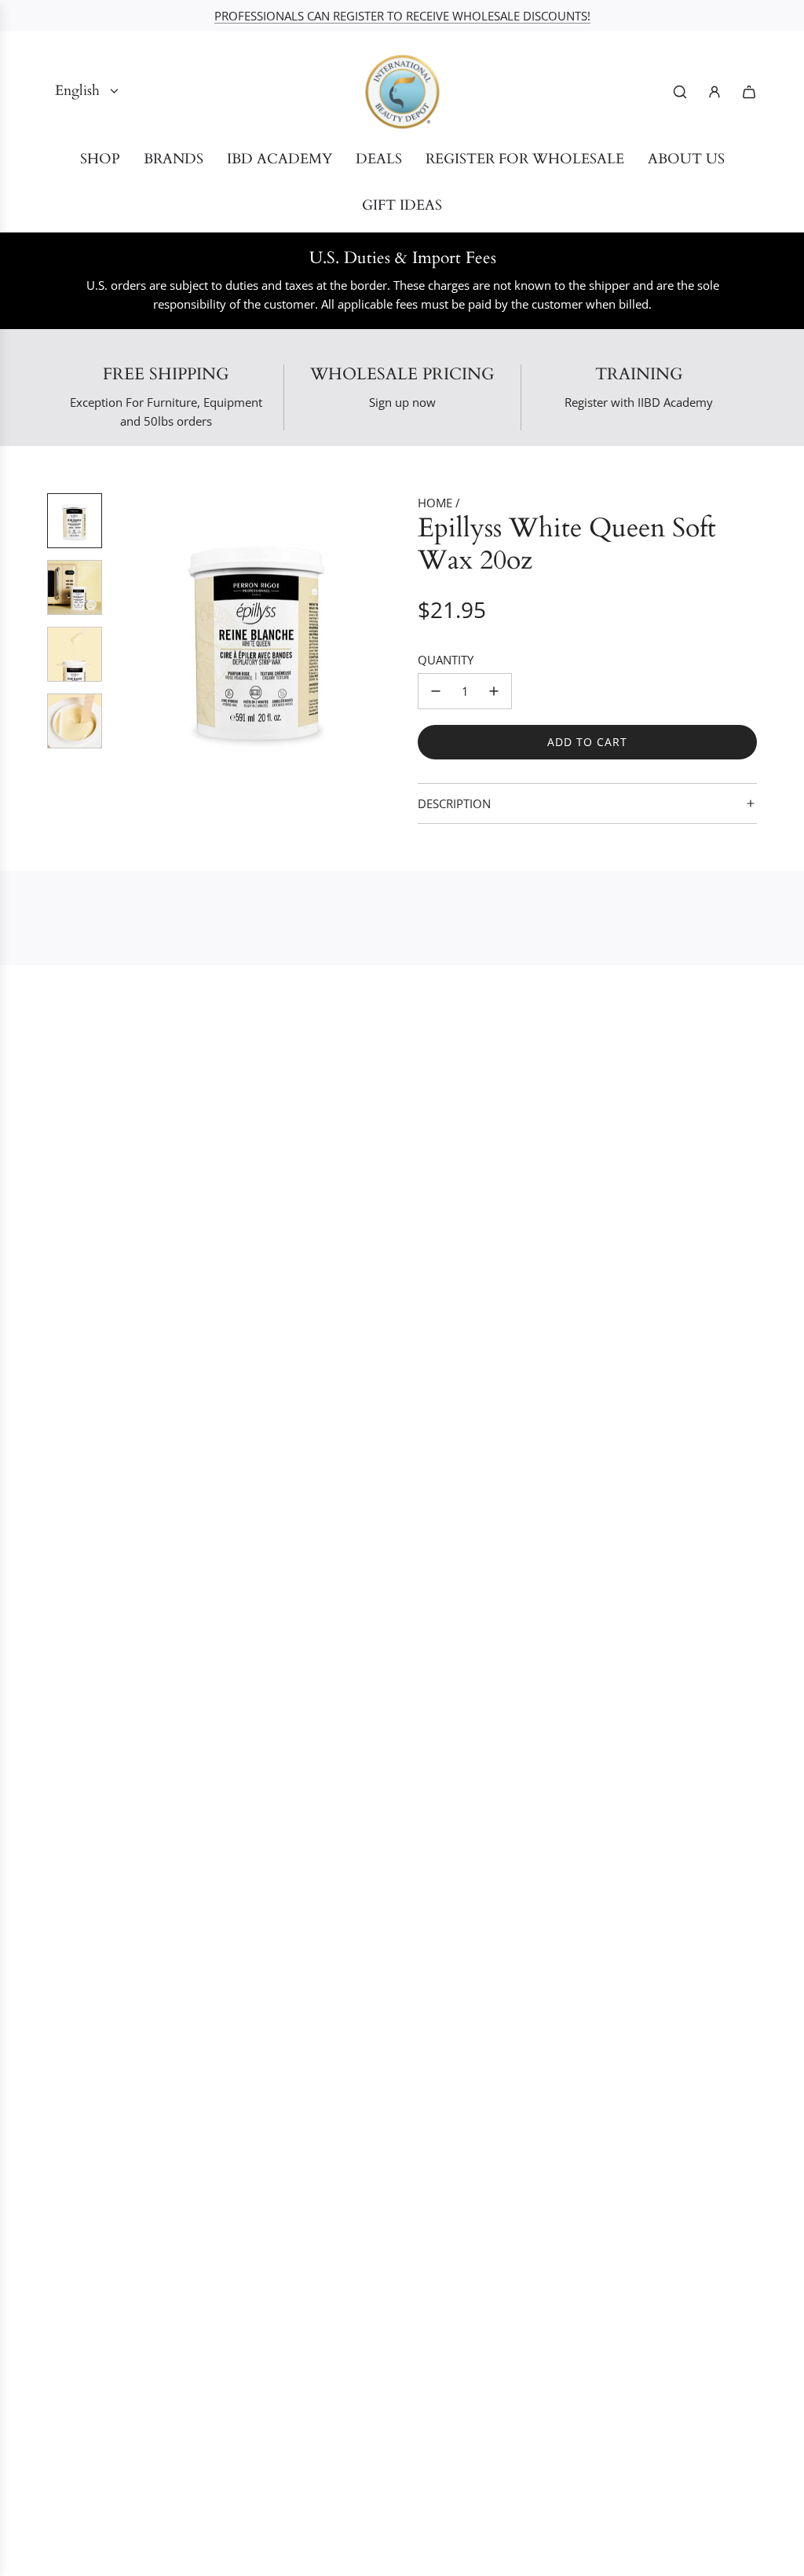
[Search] (680, 92)
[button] (126, 637)
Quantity (446, 660)
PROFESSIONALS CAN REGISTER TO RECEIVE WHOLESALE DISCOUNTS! (402, 16)
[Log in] (714, 92)
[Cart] (749, 92)
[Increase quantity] (494, 691)
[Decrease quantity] (436, 691)
